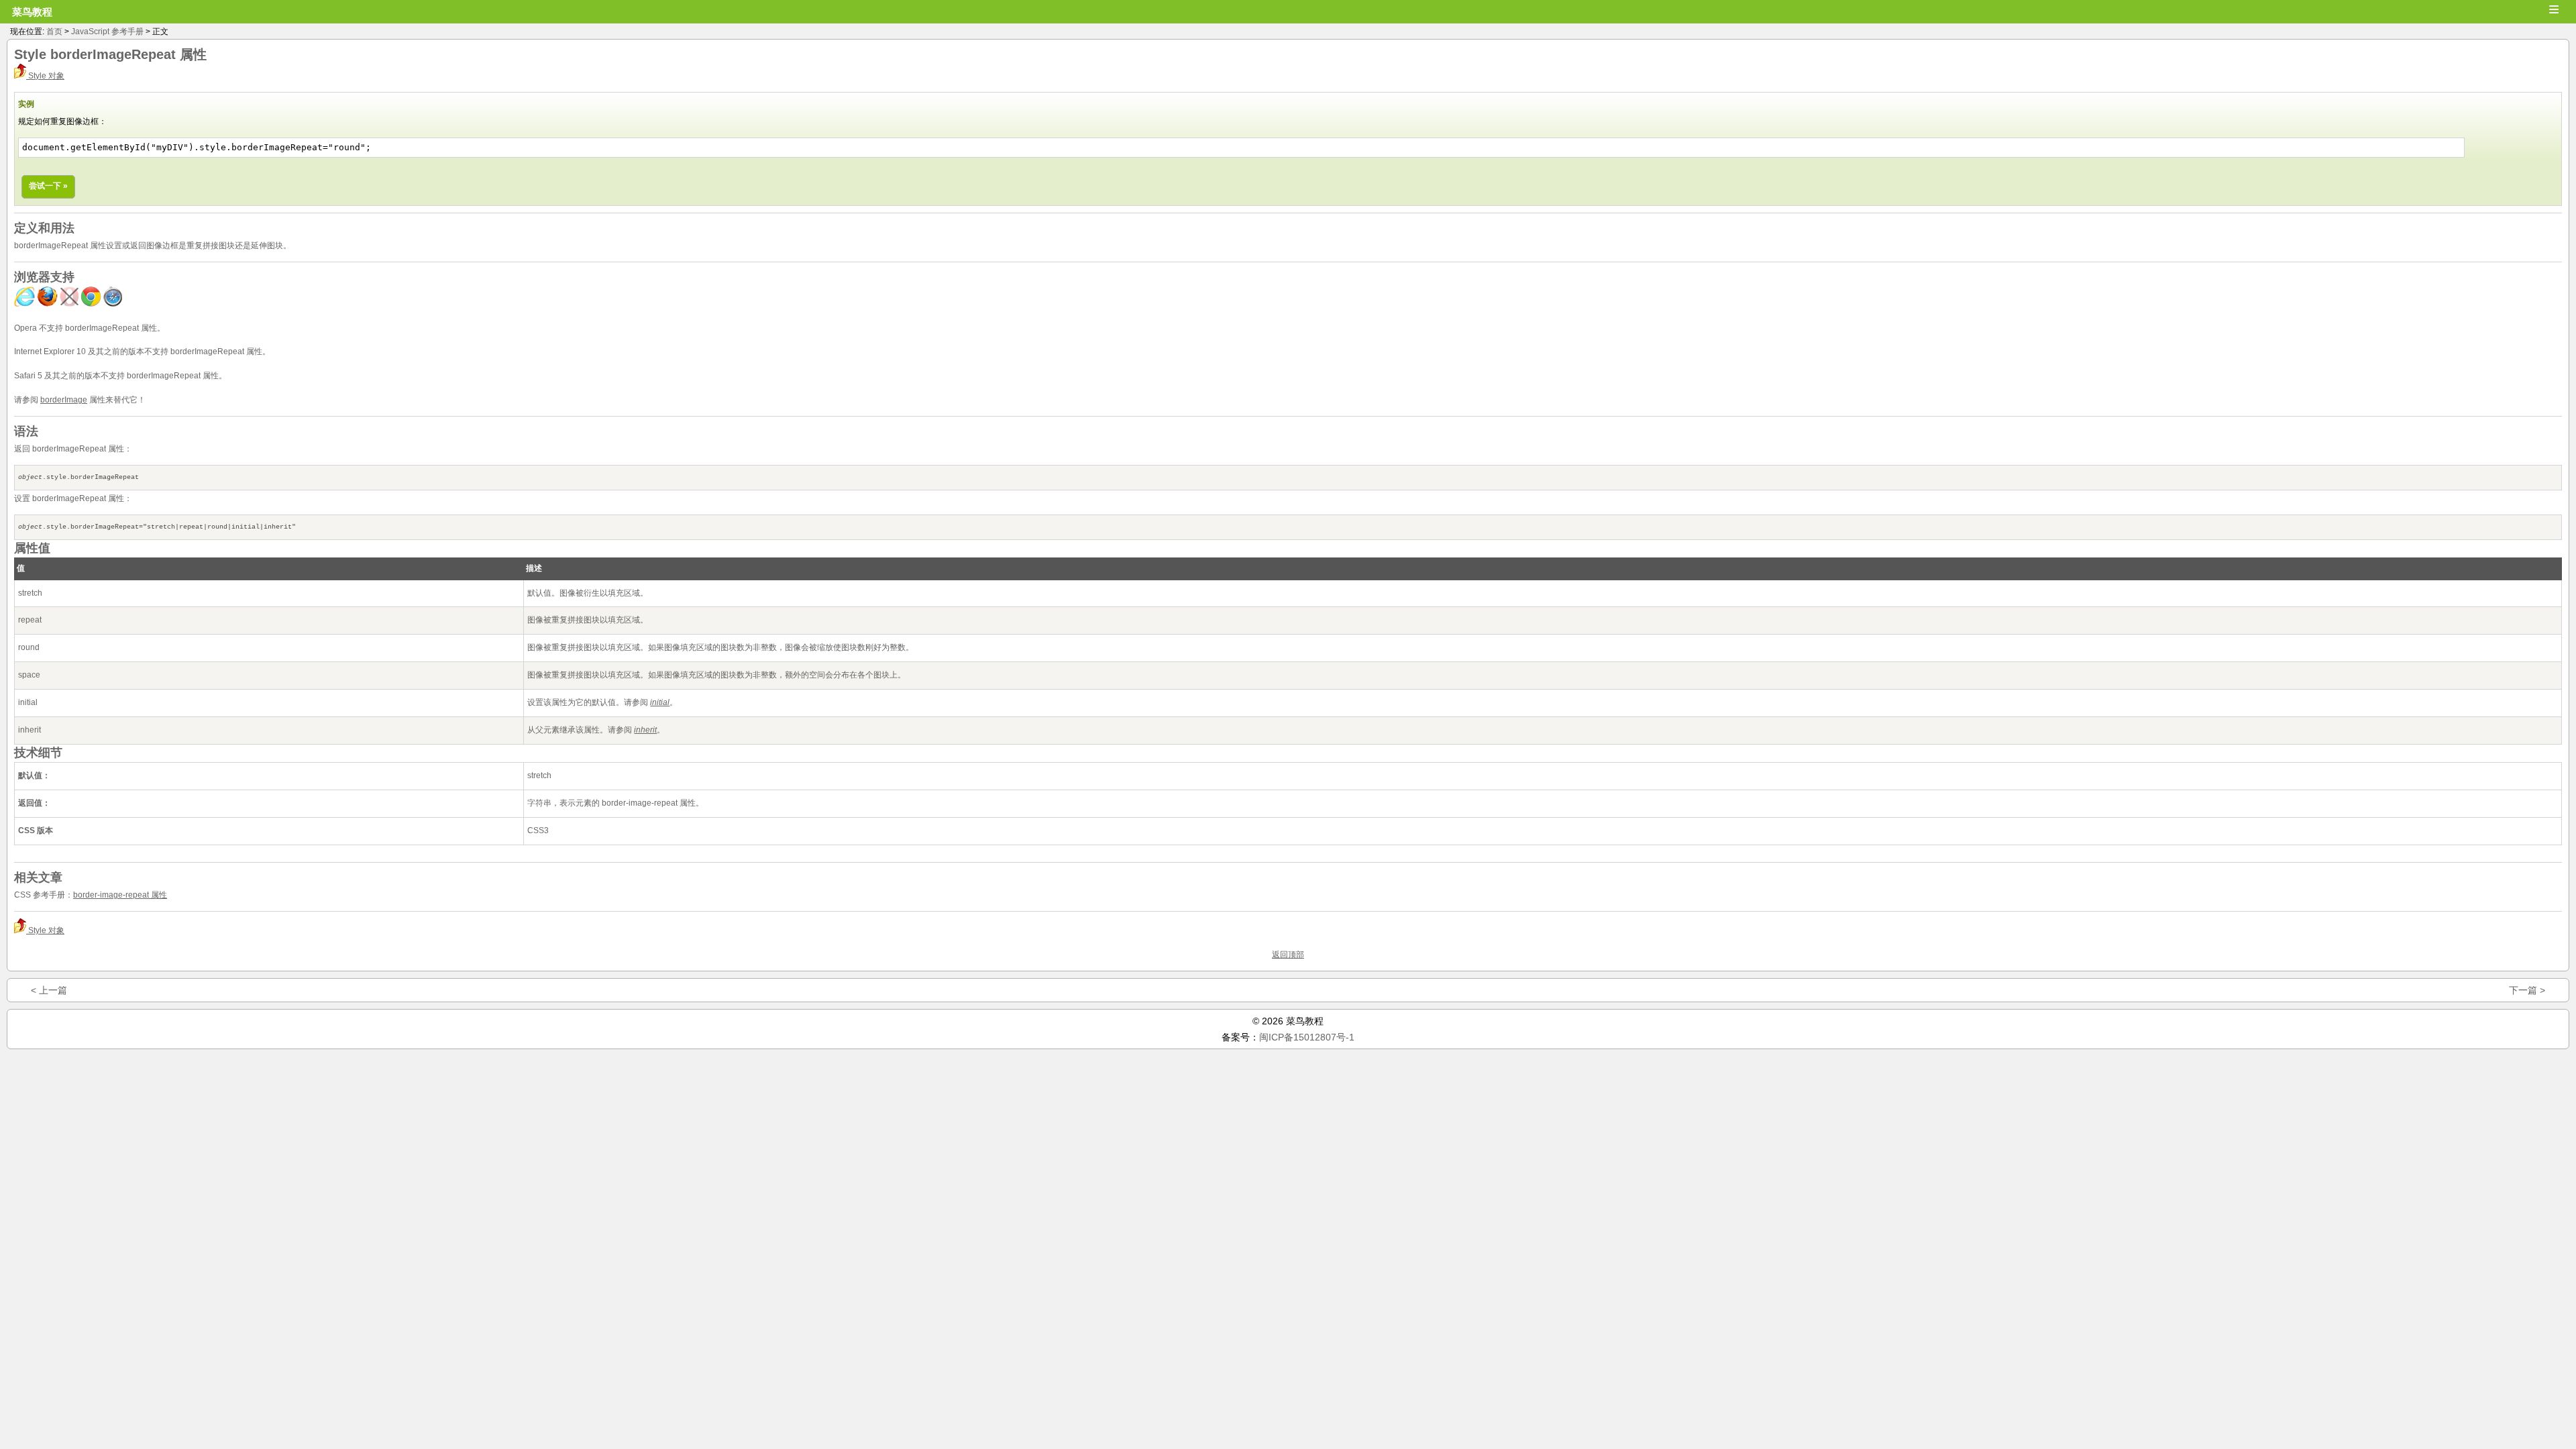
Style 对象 (45, 76)
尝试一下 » (48, 186)
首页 (54, 32)
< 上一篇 (49, 990)
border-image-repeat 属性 (120, 895)
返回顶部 (1288, 955)
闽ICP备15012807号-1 (1307, 1037)
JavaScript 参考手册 (107, 32)
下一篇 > (2527, 990)
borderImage (64, 400)
